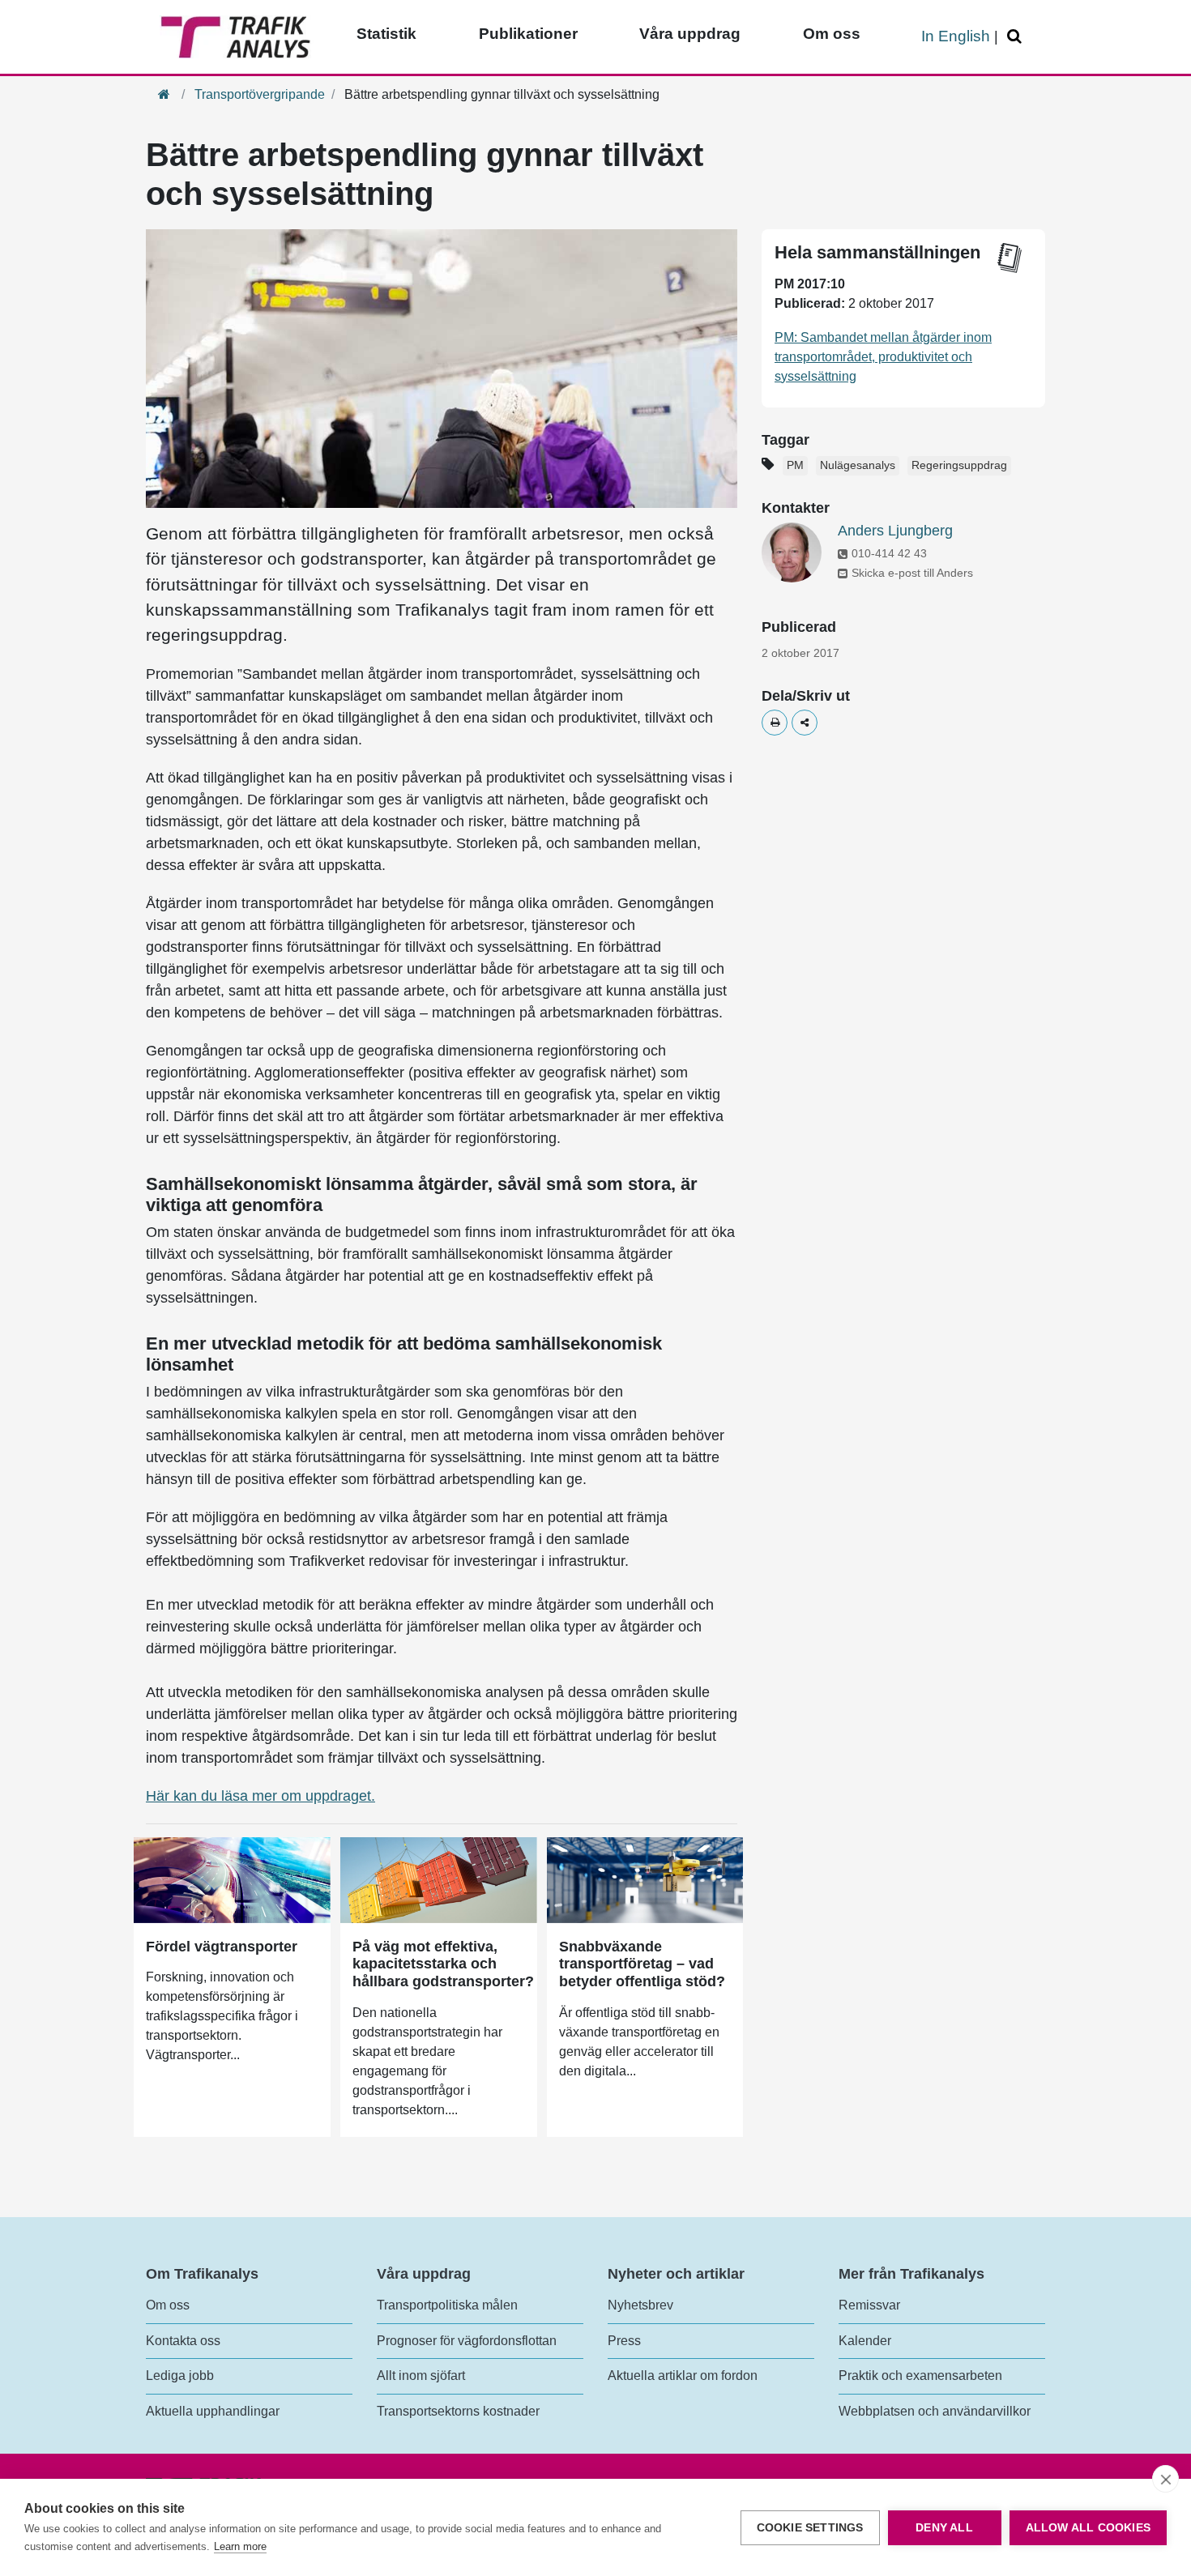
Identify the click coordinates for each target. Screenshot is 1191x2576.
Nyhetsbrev (640, 2305)
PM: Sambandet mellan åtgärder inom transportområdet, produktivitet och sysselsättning (883, 357)
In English (956, 36)
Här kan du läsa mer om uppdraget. (260, 1796)
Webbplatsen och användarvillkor (935, 2411)
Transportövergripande (260, 94)
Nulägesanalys (858, 465)
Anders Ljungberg (895, 531)
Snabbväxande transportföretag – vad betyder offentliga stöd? (642, 1964)
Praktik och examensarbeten (920, 2376)
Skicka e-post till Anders (912, 573)
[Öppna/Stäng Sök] (1017, 37)
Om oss (832, 34)
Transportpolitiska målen (447, 2305)
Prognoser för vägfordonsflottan (467, 2341)
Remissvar (869, 2305)
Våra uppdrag (690, 34)
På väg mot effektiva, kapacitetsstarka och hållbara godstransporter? (443, 1964)
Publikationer (528, 34)
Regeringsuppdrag (959, 465)
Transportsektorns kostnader (458, 2411)
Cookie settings (810, 2528)
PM (795, 465)
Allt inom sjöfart (421, 2376)
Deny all (944, 2528)
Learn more (240, 2546)
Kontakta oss (183, 2341)
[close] (1165, 2479)
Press (624, 2341)
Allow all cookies (1088, 2528)
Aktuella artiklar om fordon (683, 2376)
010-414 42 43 (889, 553)
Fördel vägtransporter (222, 1947)
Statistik (386, 34)
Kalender (865, 2341)
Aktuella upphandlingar (213, 2411)
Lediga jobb (180, 2376)
